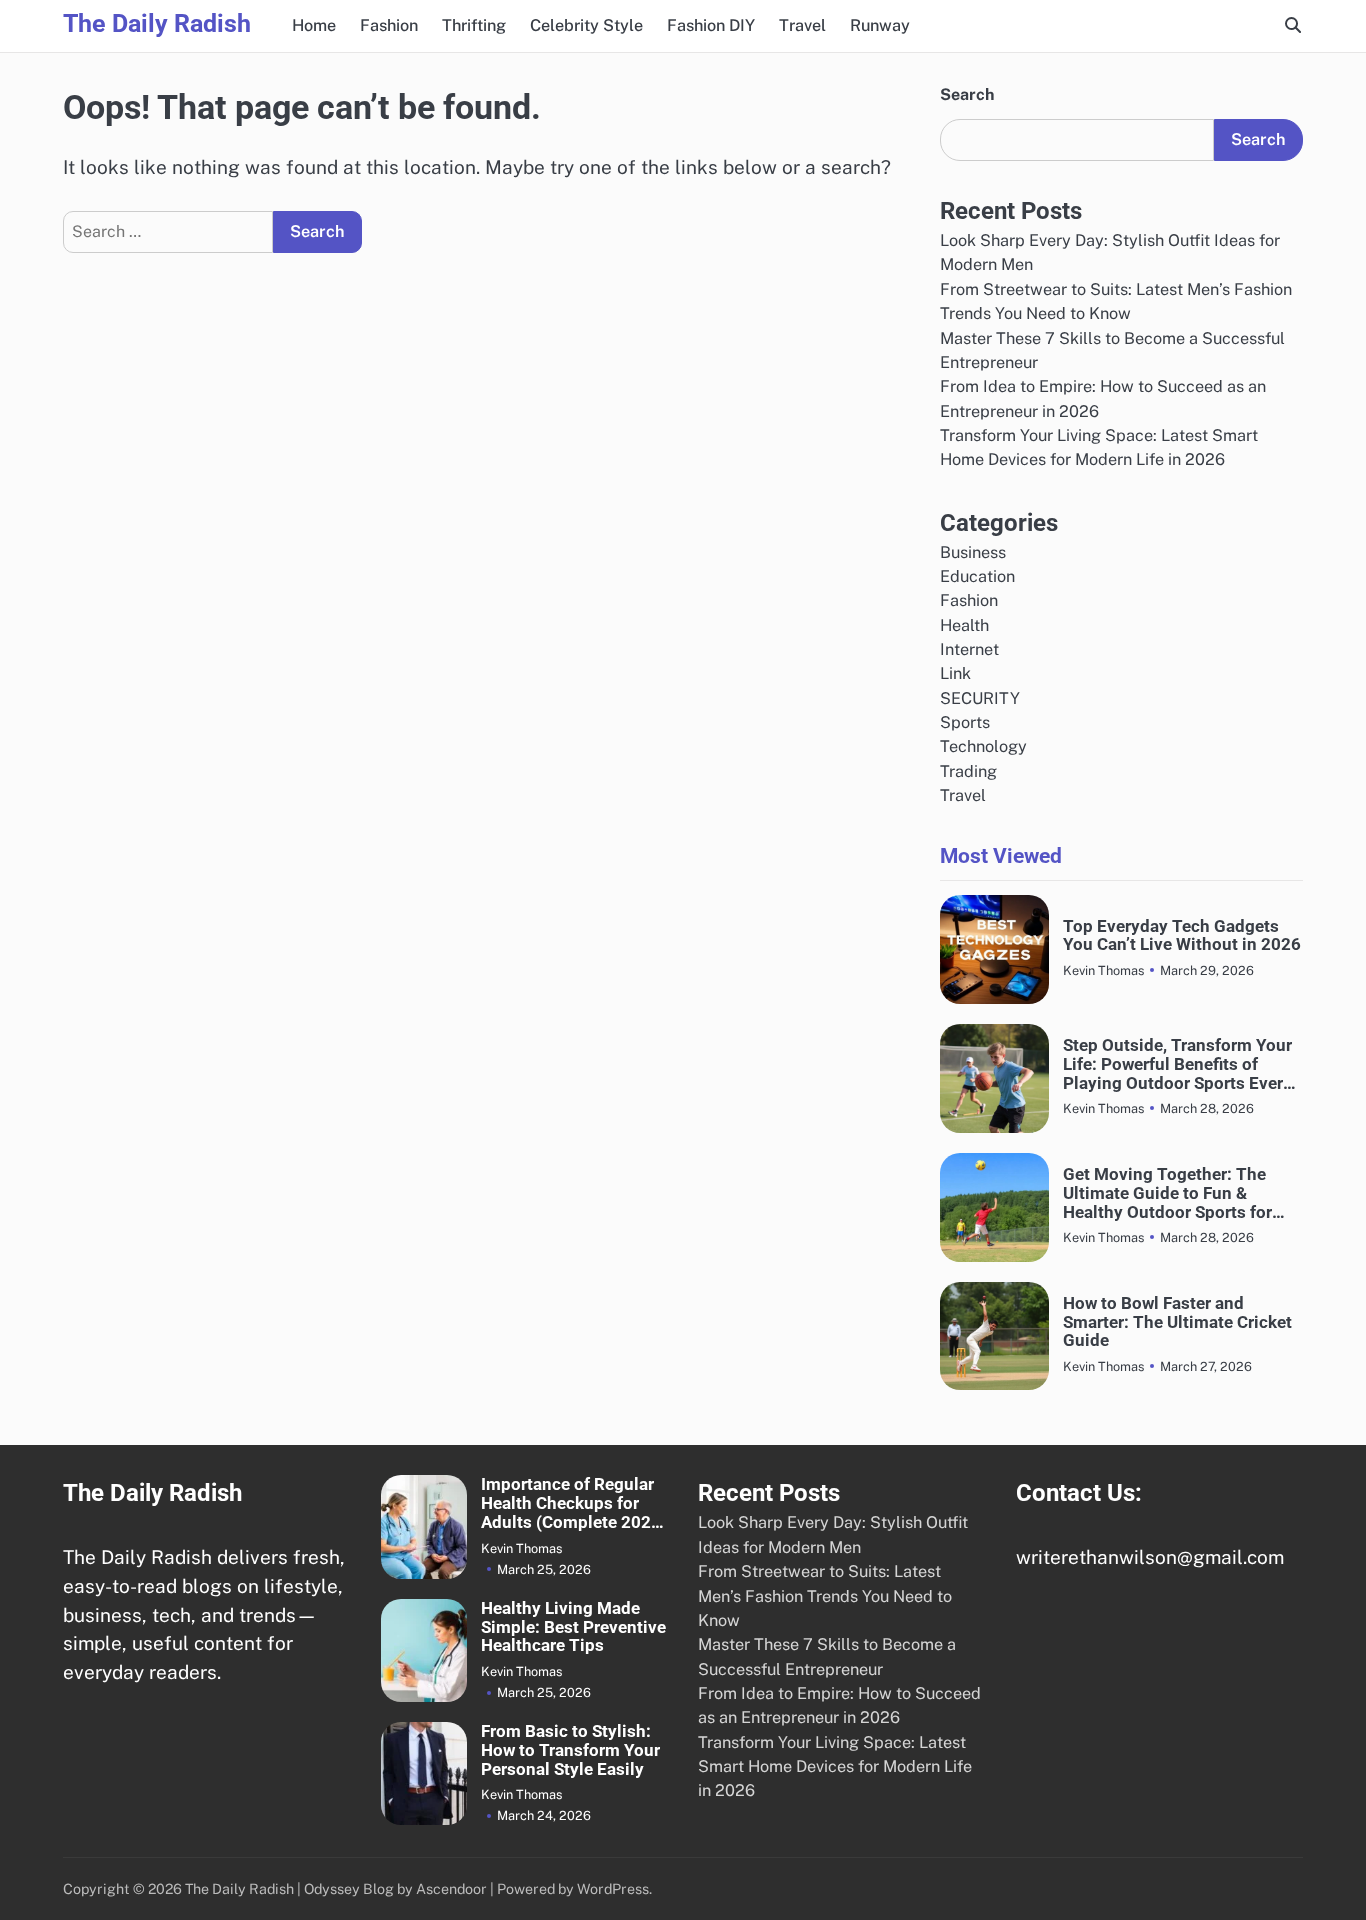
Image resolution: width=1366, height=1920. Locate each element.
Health (964, 625)
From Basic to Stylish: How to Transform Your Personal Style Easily (570, 1750)
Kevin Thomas (1103, 970)
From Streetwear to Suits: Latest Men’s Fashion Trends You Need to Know (825, 1596)
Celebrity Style (586, 25)
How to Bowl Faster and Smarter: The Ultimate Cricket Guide (1177, 1322)
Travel (802, 25)
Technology (983, 746)
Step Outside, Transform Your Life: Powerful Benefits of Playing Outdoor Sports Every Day (1177, 1064)
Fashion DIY (711, 25)
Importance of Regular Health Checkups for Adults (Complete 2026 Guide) (571, 1503)
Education (977, 576)
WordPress (613, 1888)
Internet (969, 649)
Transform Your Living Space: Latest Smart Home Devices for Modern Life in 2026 (835, 1767)
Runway (880, 25)
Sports (965, 722)
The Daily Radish (157, 23)
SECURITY (980, 698)
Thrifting (474, 25)
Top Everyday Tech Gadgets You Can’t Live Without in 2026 (1182, 936)
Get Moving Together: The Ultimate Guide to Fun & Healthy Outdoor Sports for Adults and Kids (1167, 1193)
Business (973, 552)
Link (955, 673)
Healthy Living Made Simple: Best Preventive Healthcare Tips (573, 1627)
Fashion (389, 25)
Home (314, 25)
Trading (968, 771)
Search (967, 94)
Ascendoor (451, 1888)
